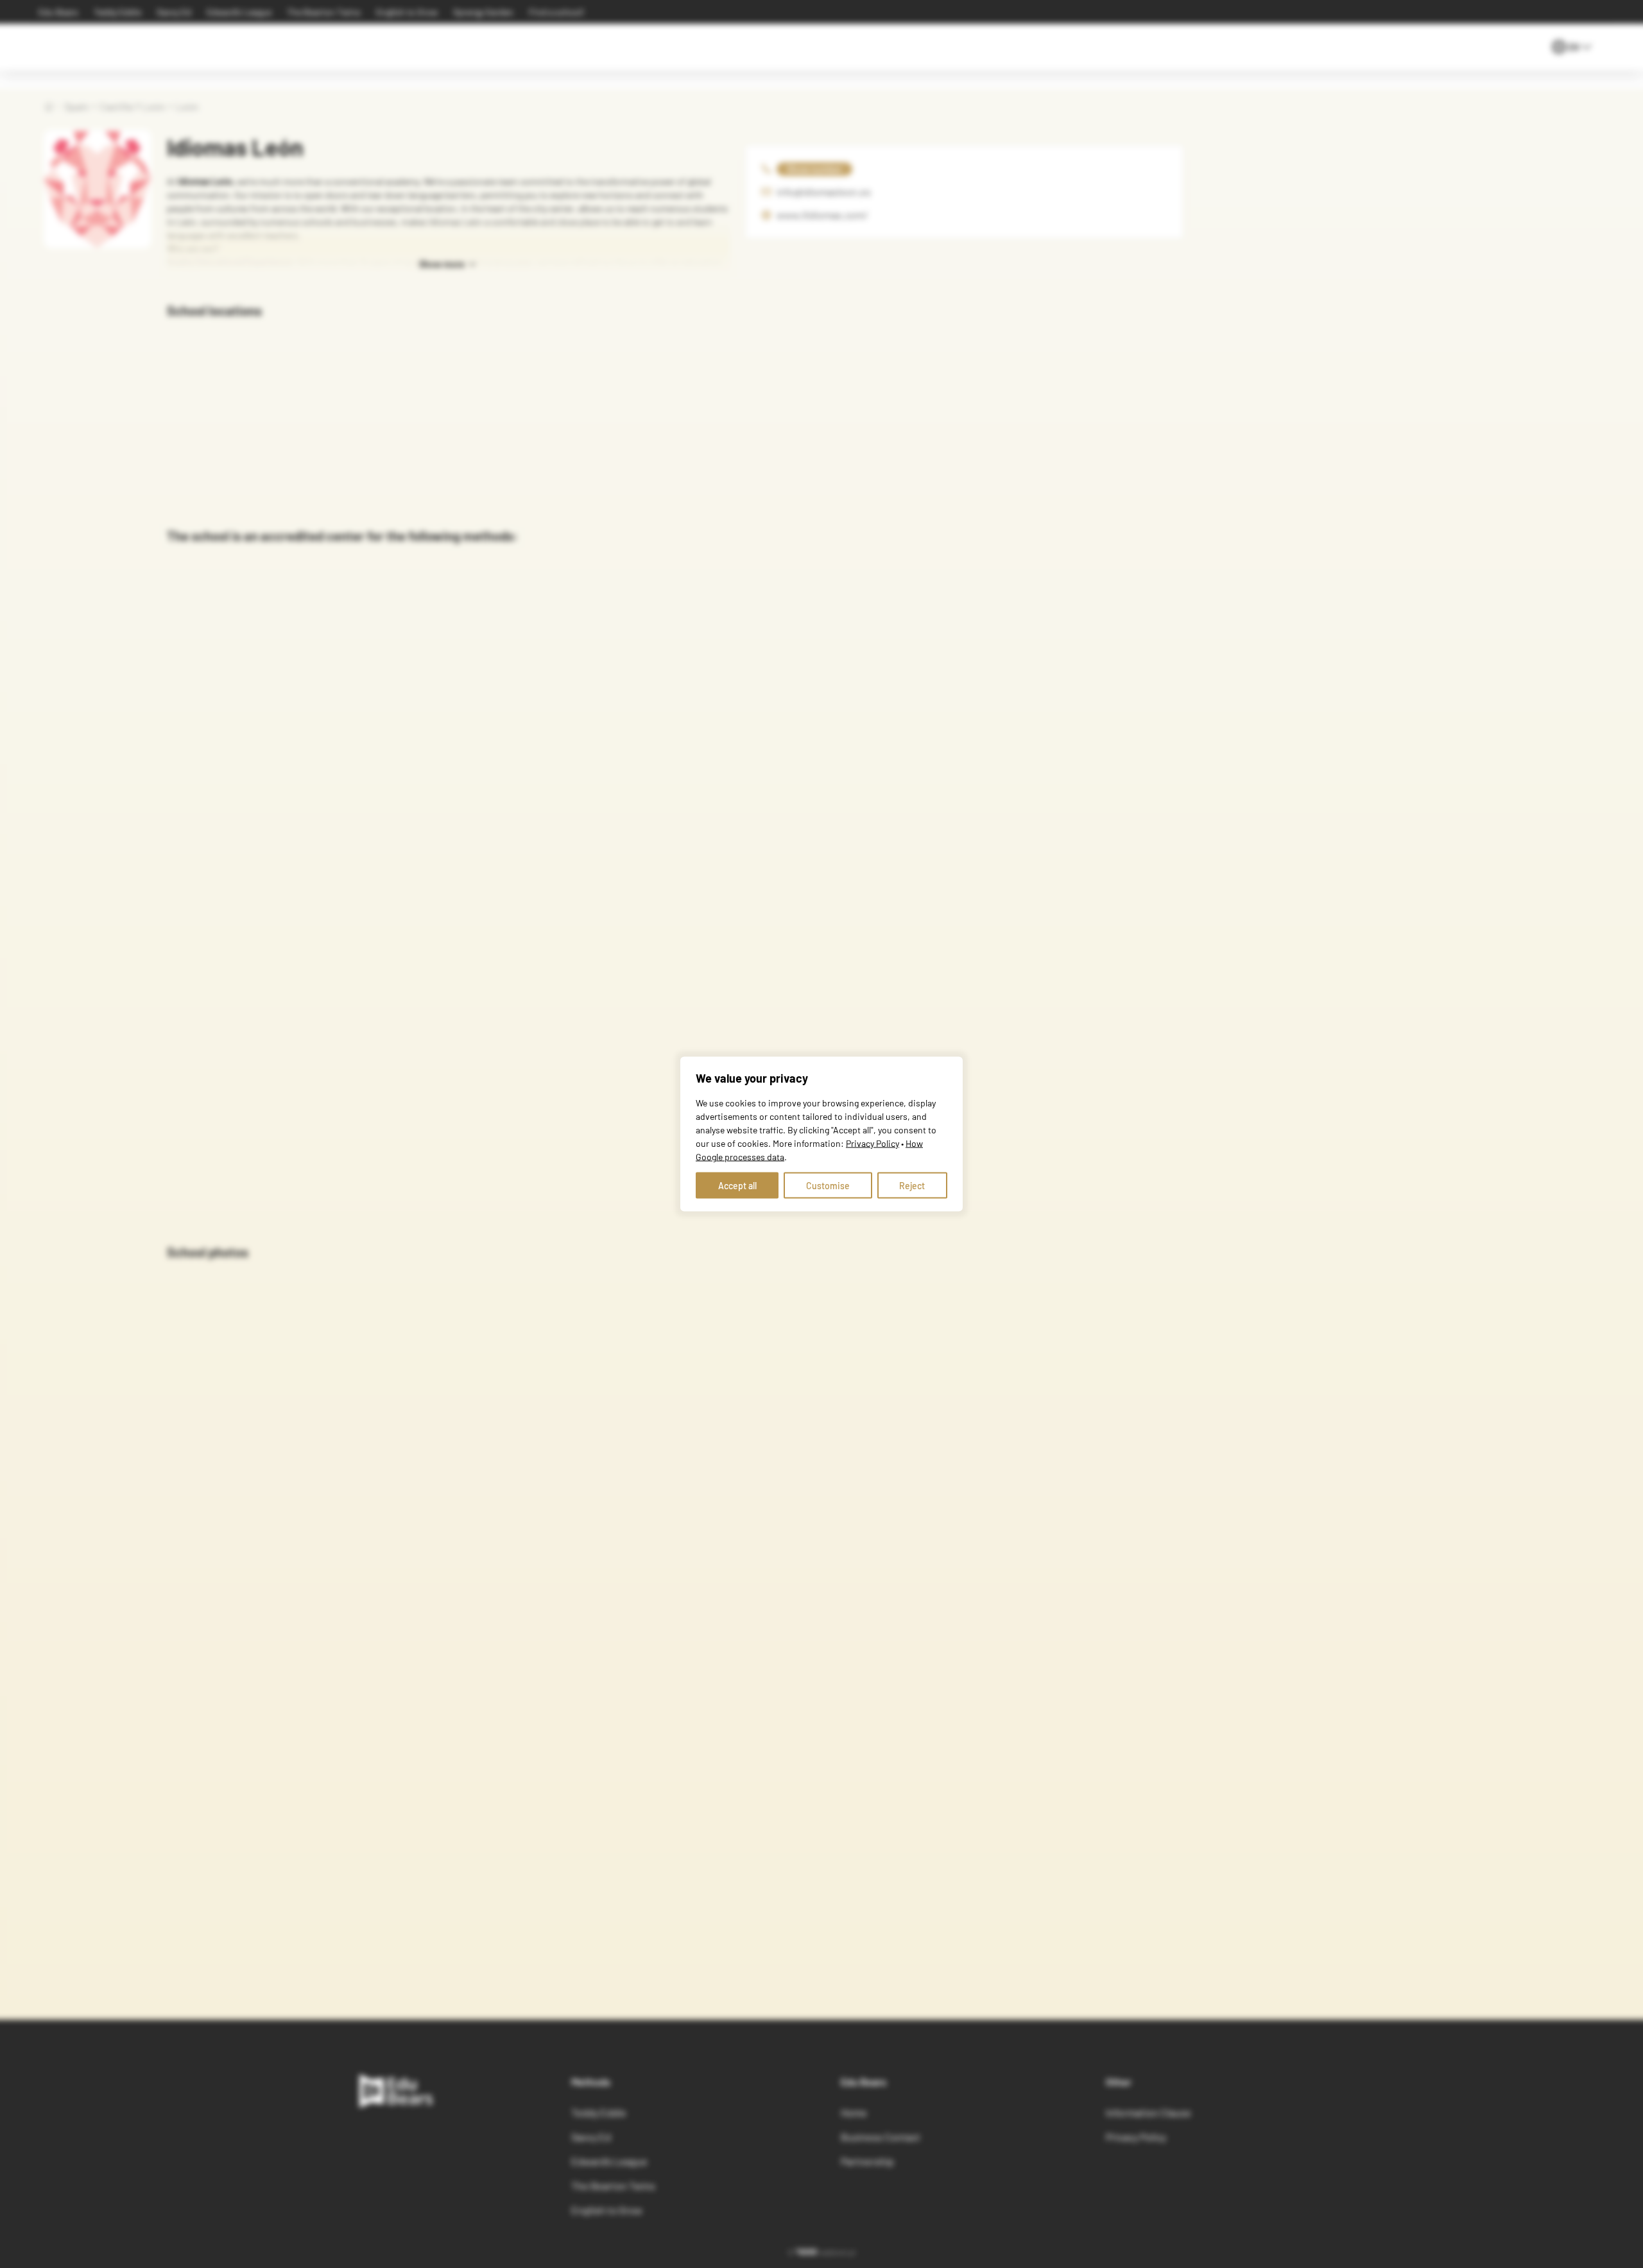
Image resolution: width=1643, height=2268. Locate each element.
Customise (828, 1186)
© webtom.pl (821, 2252)
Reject (912, 1186)
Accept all (737, 1186)
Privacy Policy (873, 1143)
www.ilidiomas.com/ (822, 215)
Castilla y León (133, 106)
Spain (77, 106)
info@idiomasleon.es (824, 192)
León (187, 106)
